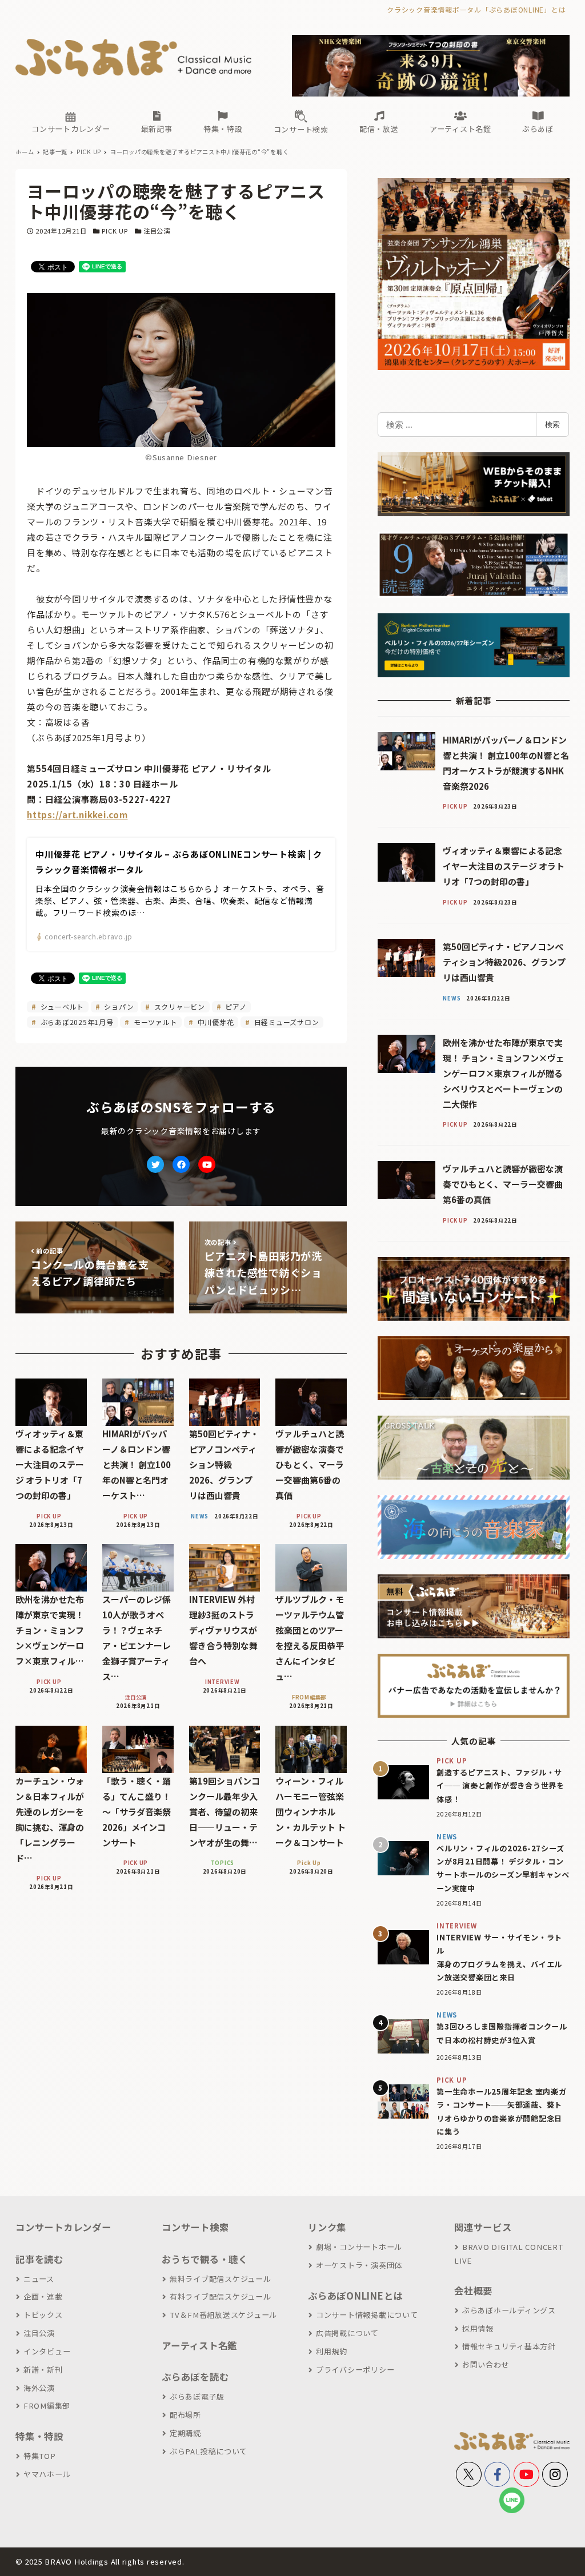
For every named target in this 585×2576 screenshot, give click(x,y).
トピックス (43, 2315)
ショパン (118, 1006)
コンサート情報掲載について (367, 2315)
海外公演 (39, 2388)
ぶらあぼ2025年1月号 (76, 1022)
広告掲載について (347, 2333)
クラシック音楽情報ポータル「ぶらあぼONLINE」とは (476, 9)
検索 (552, 424)
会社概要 (473, 2290)
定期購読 (185, 2433)
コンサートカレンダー (63, 2227)
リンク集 (327, 2227)
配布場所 (185, 2415)
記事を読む (39, 2259)
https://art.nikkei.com (77, 815)
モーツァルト (154, 1022)
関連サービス (483, 2227)
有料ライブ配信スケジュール (221, 2296)
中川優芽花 (215, 1022)
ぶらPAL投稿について (209, 2451)
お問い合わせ (486, 2364)
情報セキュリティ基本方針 (509, 2346)
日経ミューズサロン (286, 1022)
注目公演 (157, 231)
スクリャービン (179, 1006)
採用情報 (478, 2328)
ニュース (39, 2279)
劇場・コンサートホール (359, 2247)
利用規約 (332, 2351)
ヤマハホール (47, 2474)
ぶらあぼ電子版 (197, 2396)
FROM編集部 (47, 2406)
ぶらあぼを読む (195, 2377)
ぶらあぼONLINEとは (355, 2296)
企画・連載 (43, 2296)
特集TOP (40, 2456)
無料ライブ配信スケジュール (221, 2279)
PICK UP (115, 231)
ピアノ (235, 1006)
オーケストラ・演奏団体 (359, 2265)
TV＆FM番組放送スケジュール (223, 2315)
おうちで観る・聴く (205, 2259)
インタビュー (47, 2351)
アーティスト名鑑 (199, 2345)
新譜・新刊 (43, 2370)
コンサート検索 (195, 2227)
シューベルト (61, 1006)
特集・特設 (39, 2436)
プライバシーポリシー (355, 2370)
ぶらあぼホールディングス (509, 2310)
